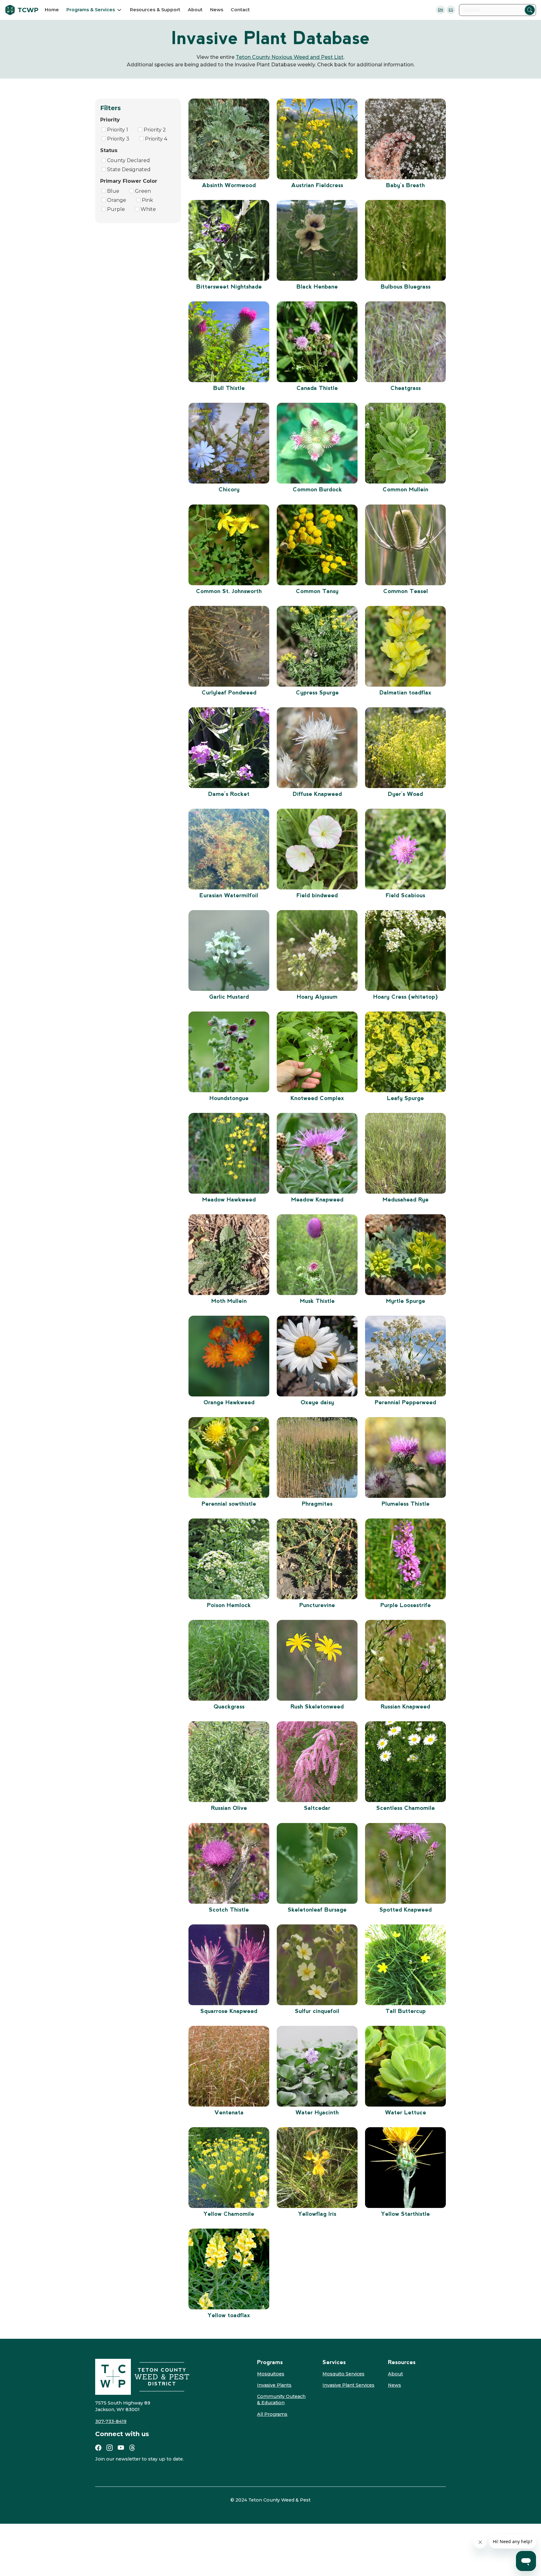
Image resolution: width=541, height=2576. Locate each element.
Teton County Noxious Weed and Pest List (290, 57)
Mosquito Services (343, 2374)
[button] (94, 10)
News (217, 10)
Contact (240, 10)
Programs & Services (91, 10)
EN (441, 10)
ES (451, 10)
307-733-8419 (111, 2421)
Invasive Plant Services (348, 2385)
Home (52, 10)
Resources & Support (155, 10)
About (195, 10)
